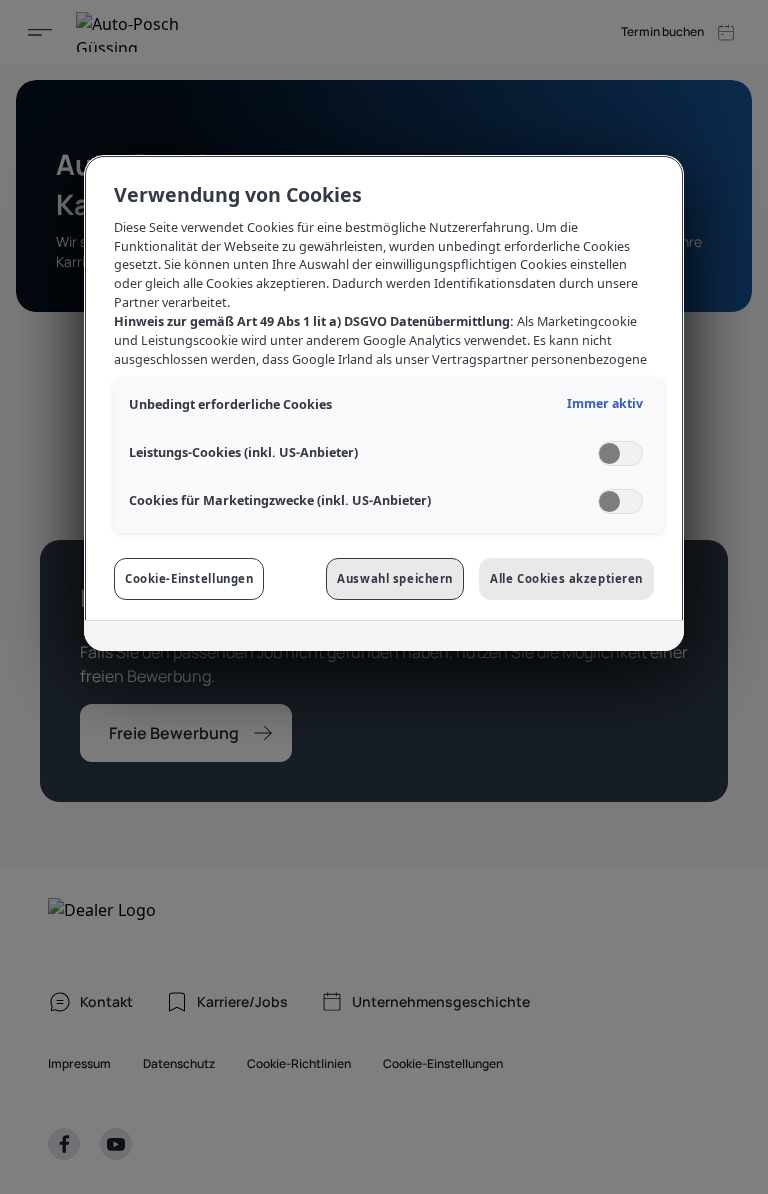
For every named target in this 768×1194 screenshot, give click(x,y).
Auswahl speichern (395, 578)
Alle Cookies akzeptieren (566, 578)
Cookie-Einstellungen (189, 578)
